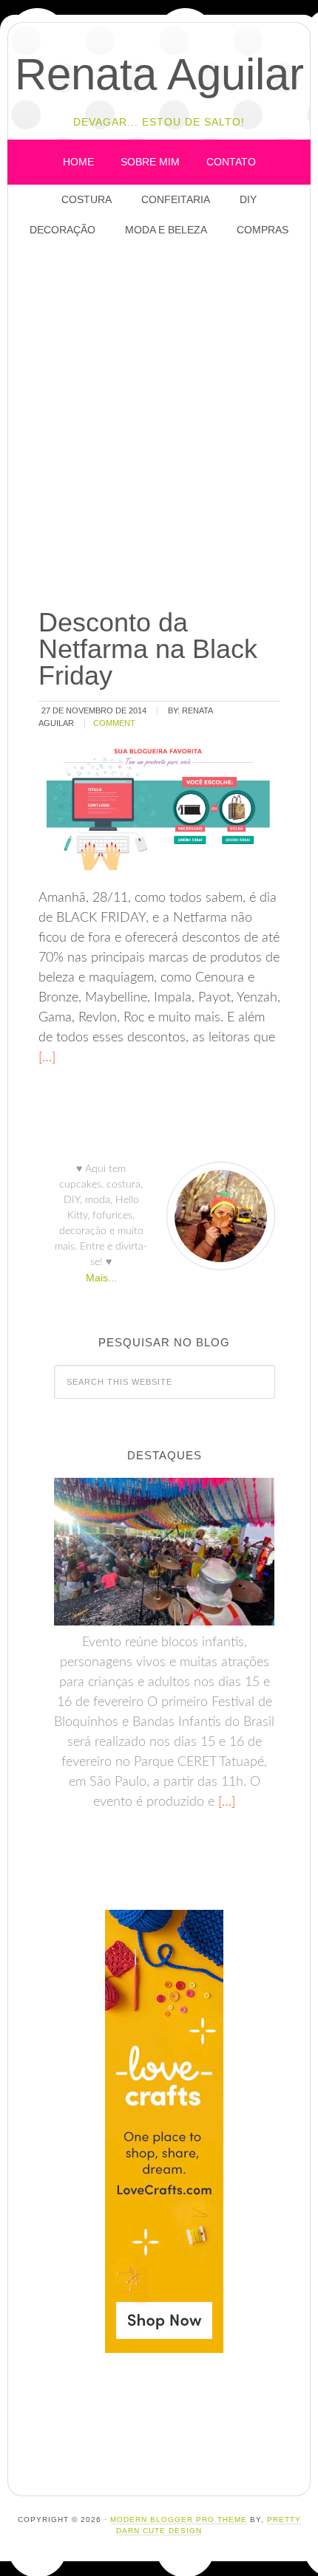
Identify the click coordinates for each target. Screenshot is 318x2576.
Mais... (101, 1278)
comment (114, 723)
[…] (47, 1058)
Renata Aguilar (159, 74)
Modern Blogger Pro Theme (179, 2520)
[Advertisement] (159, 424)
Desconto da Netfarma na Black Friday (148, 649)
